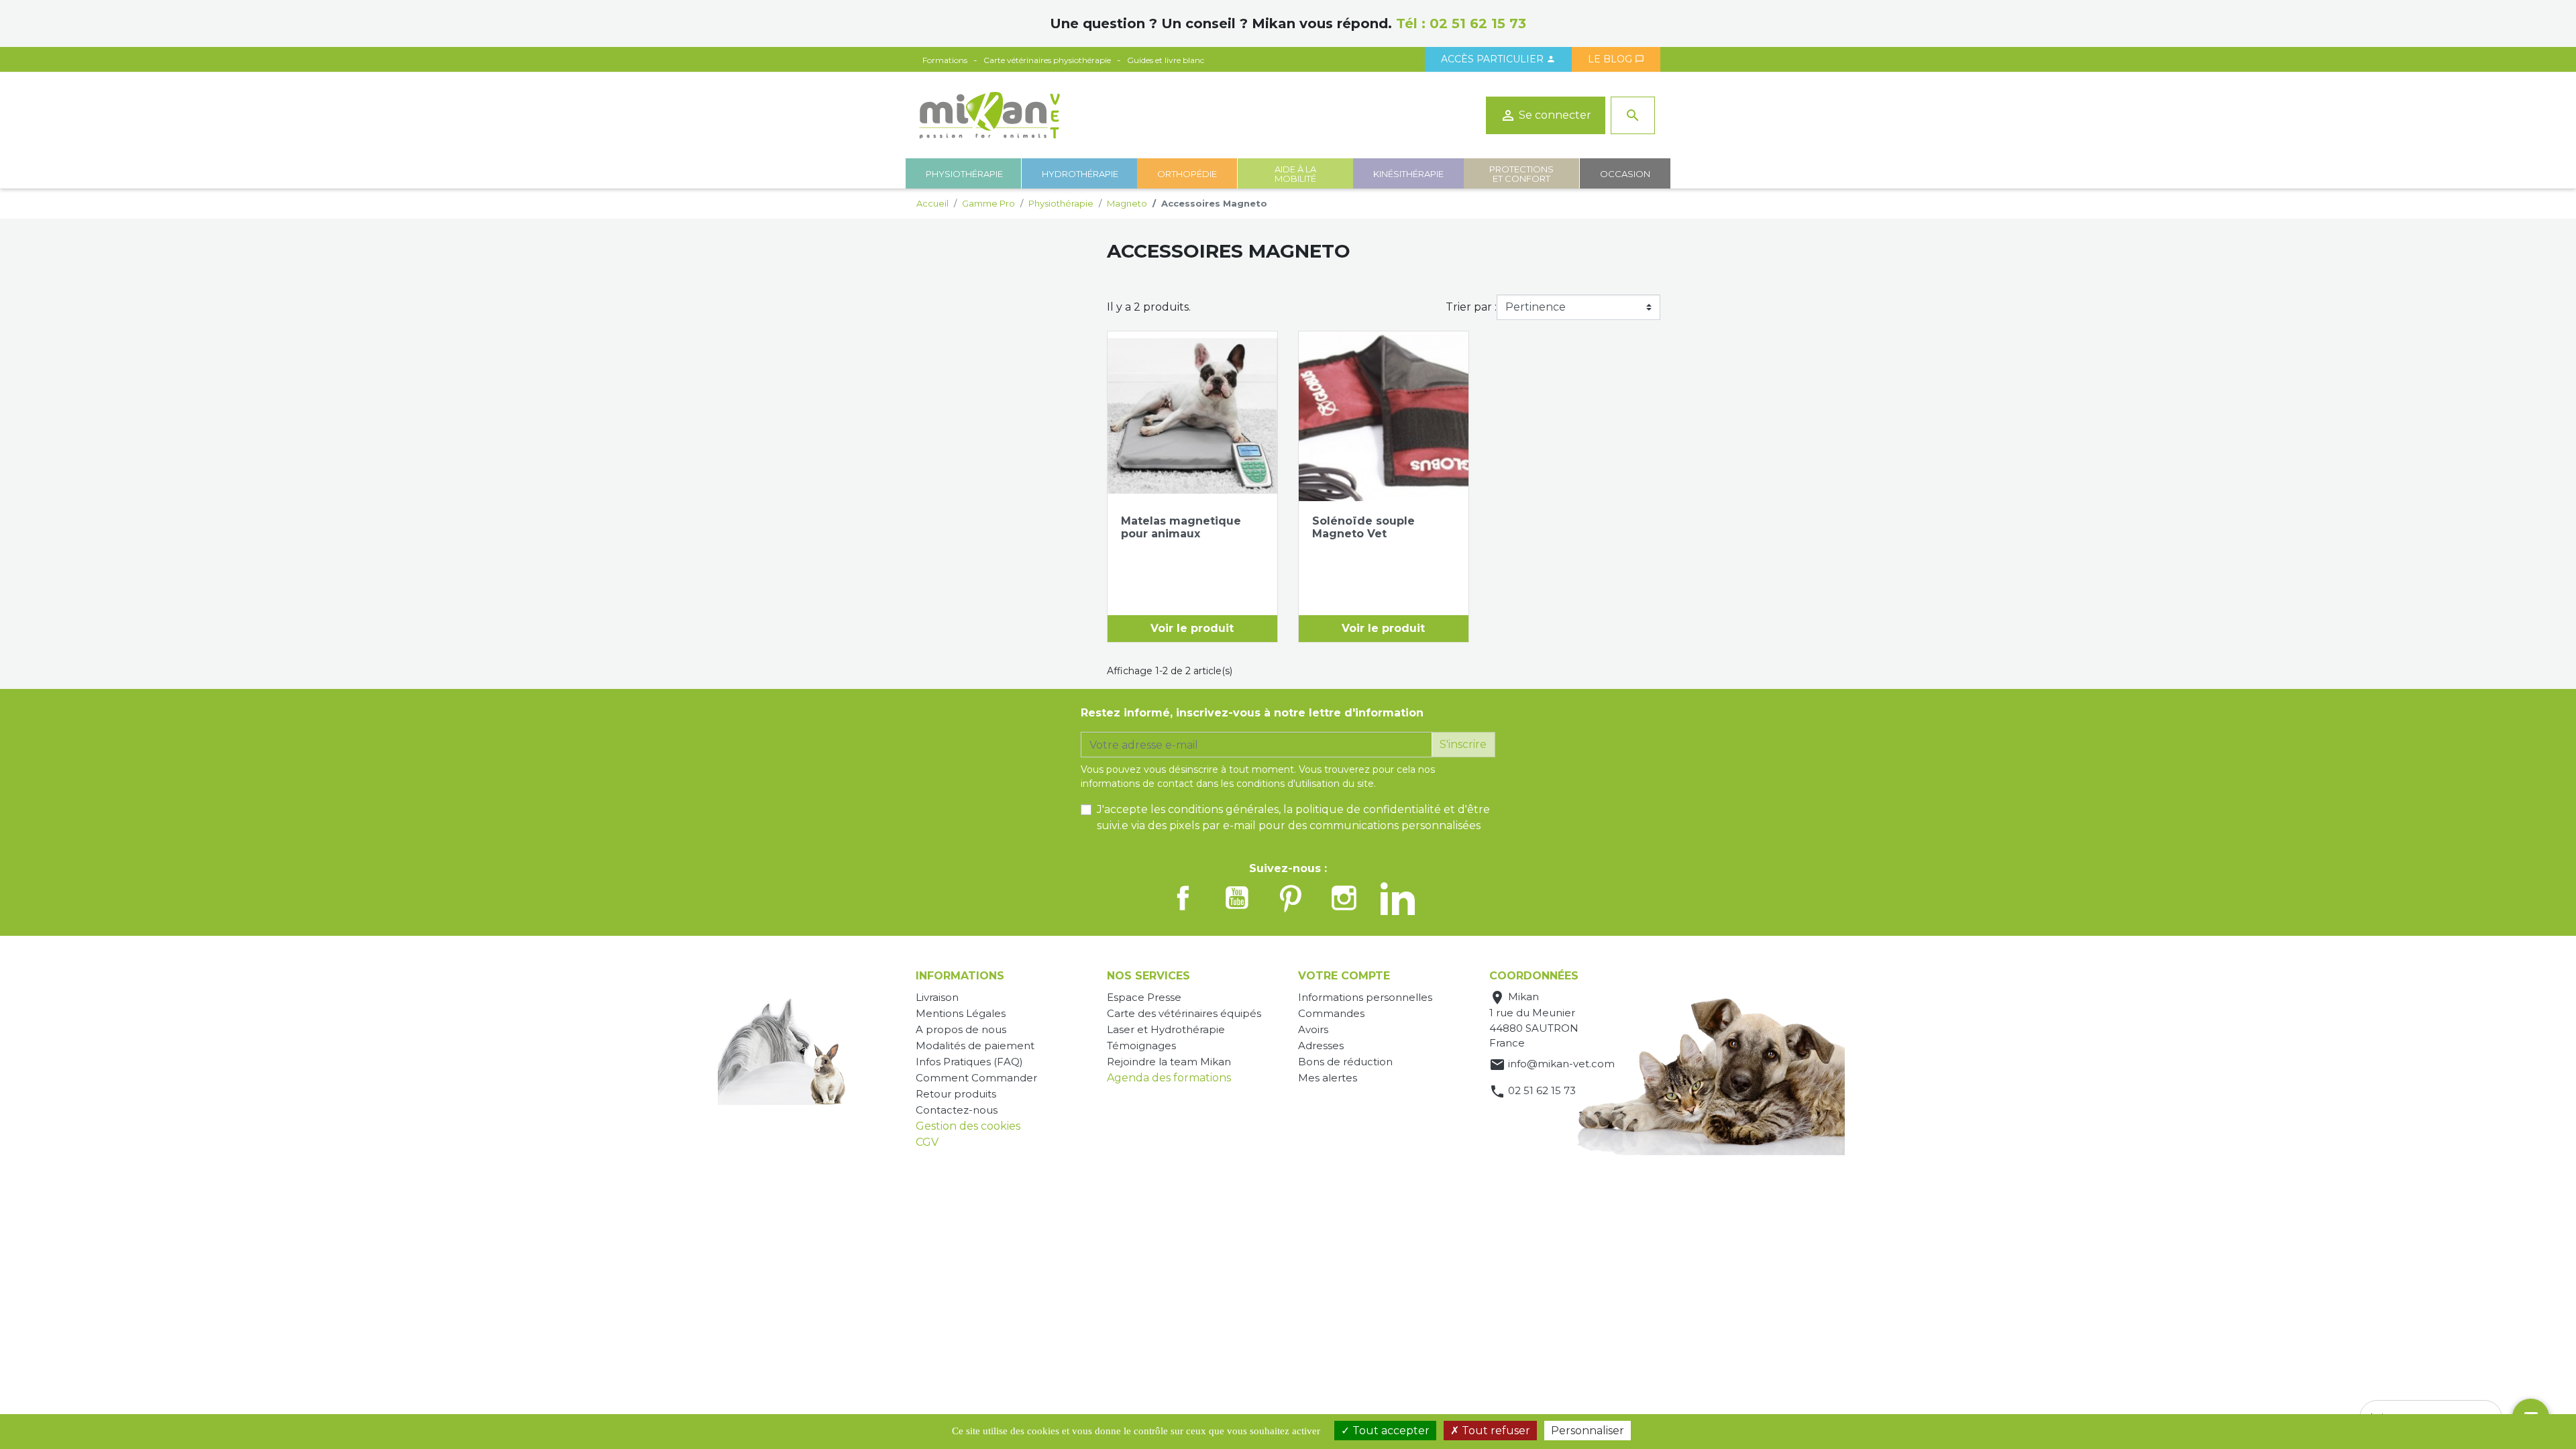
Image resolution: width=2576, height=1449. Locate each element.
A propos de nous (961, 1029)
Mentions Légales (961, 1013)
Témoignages (1141, 1045)
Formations (945, 60)
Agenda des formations (1169, 1078)
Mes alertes (1328, 1078)
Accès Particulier (1498, 59)
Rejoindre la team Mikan (1169, 1062)
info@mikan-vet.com (1561, 1064)
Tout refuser (1495, 1431)
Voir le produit (1192, 628)
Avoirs (1313, 1029)
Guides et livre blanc (1166, 60)
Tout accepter (1390, 1431)
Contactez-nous (957, 1110)
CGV (927, 1142)
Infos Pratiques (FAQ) (969, 1062)
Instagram (1344, 898)
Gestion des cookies (968, 1126)
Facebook (1183, 898)
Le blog (1616, 59)
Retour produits (956, 1094)
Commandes (1331, 1013)
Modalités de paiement (975, 1045)
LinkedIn (1398, 898)
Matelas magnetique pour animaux (1181, 527)
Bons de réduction (1345, 1062)
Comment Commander (976, 1078)
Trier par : (1471, 307)
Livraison (937, 997)
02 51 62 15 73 (1478, 23)
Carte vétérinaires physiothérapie (1047, 60)
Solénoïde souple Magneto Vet (1363, 527)
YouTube (1237, 898)
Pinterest (1291, 898)
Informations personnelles (1365, 997)
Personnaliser (1588, 1431)
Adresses (1321, 1045)
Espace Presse (1144, 997)
